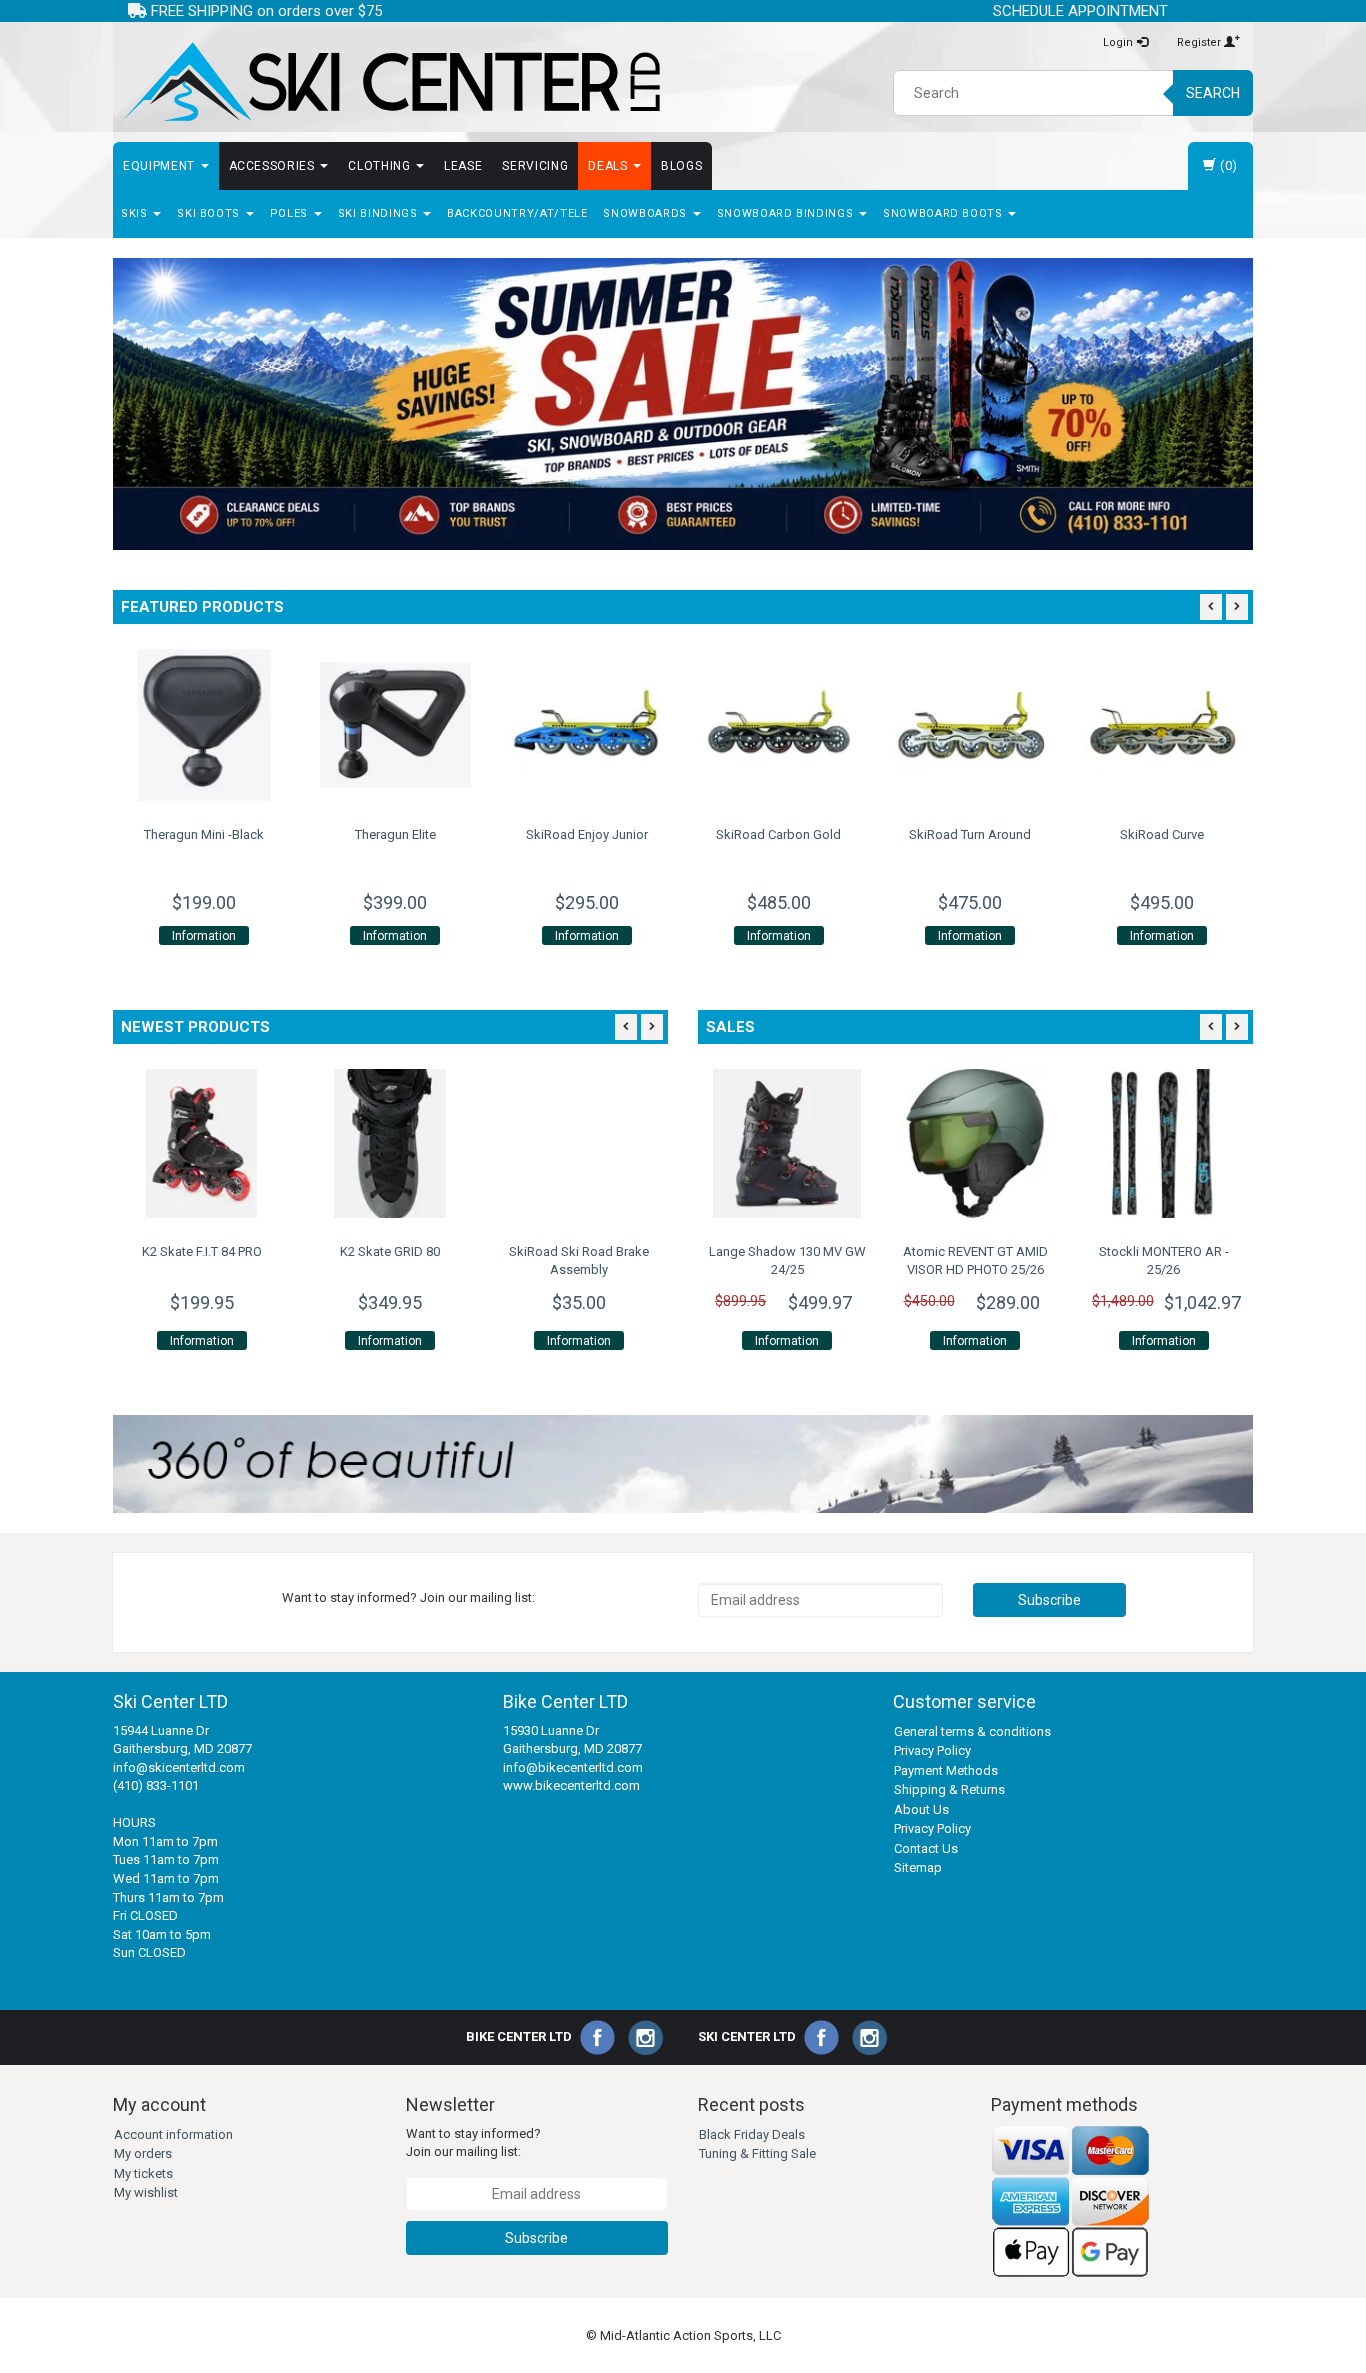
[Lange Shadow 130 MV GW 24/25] (787, 1143)
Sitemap (918, 1867)
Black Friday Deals (752, 2134)
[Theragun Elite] (304, 725)
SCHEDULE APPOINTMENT (1080, 11)
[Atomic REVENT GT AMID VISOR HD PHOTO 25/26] (975, 1143)
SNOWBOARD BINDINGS (787, 213)
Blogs (681, 166)
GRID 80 (390, 1251)
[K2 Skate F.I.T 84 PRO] (202, 1143)
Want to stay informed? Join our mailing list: (473, 2143)
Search (1213, 93)
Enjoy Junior (496, 834)
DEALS (609, 166)
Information (113, 936)
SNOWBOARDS (646, 213)
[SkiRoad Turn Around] (879, 725)
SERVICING (535, 166)
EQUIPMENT (161, 166)
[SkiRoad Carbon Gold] (688, 725)
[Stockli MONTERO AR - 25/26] (1164, 1143)
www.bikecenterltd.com (571, 1785)
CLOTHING (381, 166)
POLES (291, 213)
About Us (921, 1809)
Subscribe (1049, 1600)
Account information (173, 2134)
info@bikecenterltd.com (573, 1767)
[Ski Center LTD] (390, 82)
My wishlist (146, 2192)
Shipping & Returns (949, 1789)
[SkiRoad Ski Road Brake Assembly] (579, 1143)
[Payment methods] (1071, 2201)
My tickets (143, 2173)
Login (1119, 42)
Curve (1071, 834)
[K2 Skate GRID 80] (390, 1143)
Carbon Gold (687, 834)
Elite (304, 834)
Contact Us (926, 1848)
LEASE (463, 166)
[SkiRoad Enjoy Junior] (496, 725)
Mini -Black (113, 834)
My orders (143, 2153)
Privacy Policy (932, 1750)
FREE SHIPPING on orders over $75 (264, 11)
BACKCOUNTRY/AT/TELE (517, 213)
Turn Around (879, 834)
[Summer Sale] (683, 404)
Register (1200, 42)
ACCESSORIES (274, 166)
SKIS (136, 213)
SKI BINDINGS (379, 213)
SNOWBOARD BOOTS (944, 213)
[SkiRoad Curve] (1071, 725)
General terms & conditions (972, 1731)
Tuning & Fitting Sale (757, 2153)
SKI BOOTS (210, 213)
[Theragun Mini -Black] (113, 725)
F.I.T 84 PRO (202, 1251)
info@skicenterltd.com (179, 1767)
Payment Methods (946, 1770)
